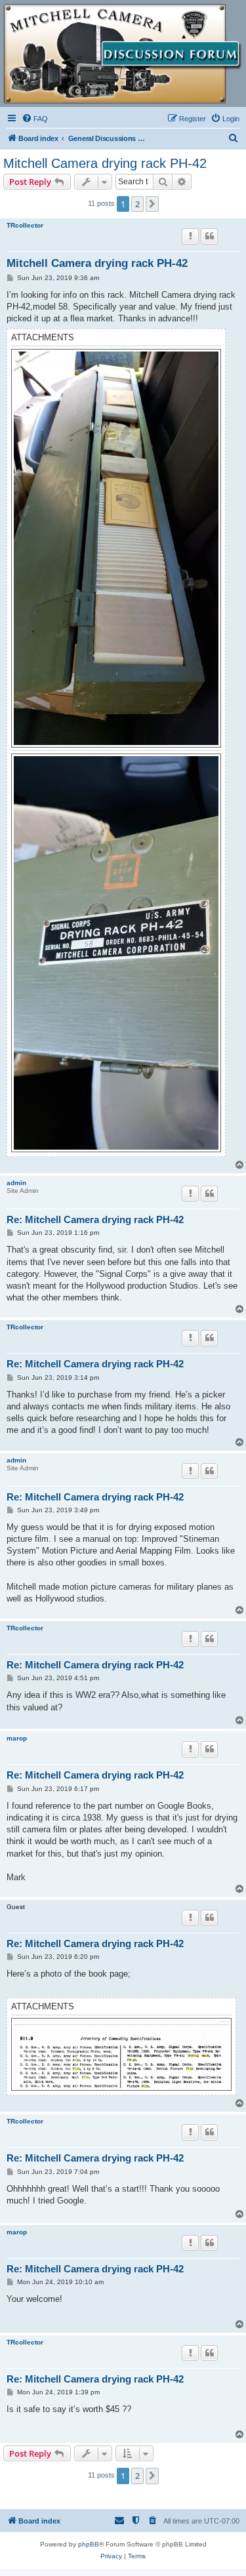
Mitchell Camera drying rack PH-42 (105, 163)
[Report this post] (190, 236)
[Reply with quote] (209, 236)
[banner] (123, 54)
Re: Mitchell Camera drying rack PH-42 (95, 1219)
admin (16, 1183)
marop (17, 1738)
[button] (152, 204)
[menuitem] (35, 119)
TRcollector (25, 225)
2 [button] (137, 204)
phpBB (89, 2544)
